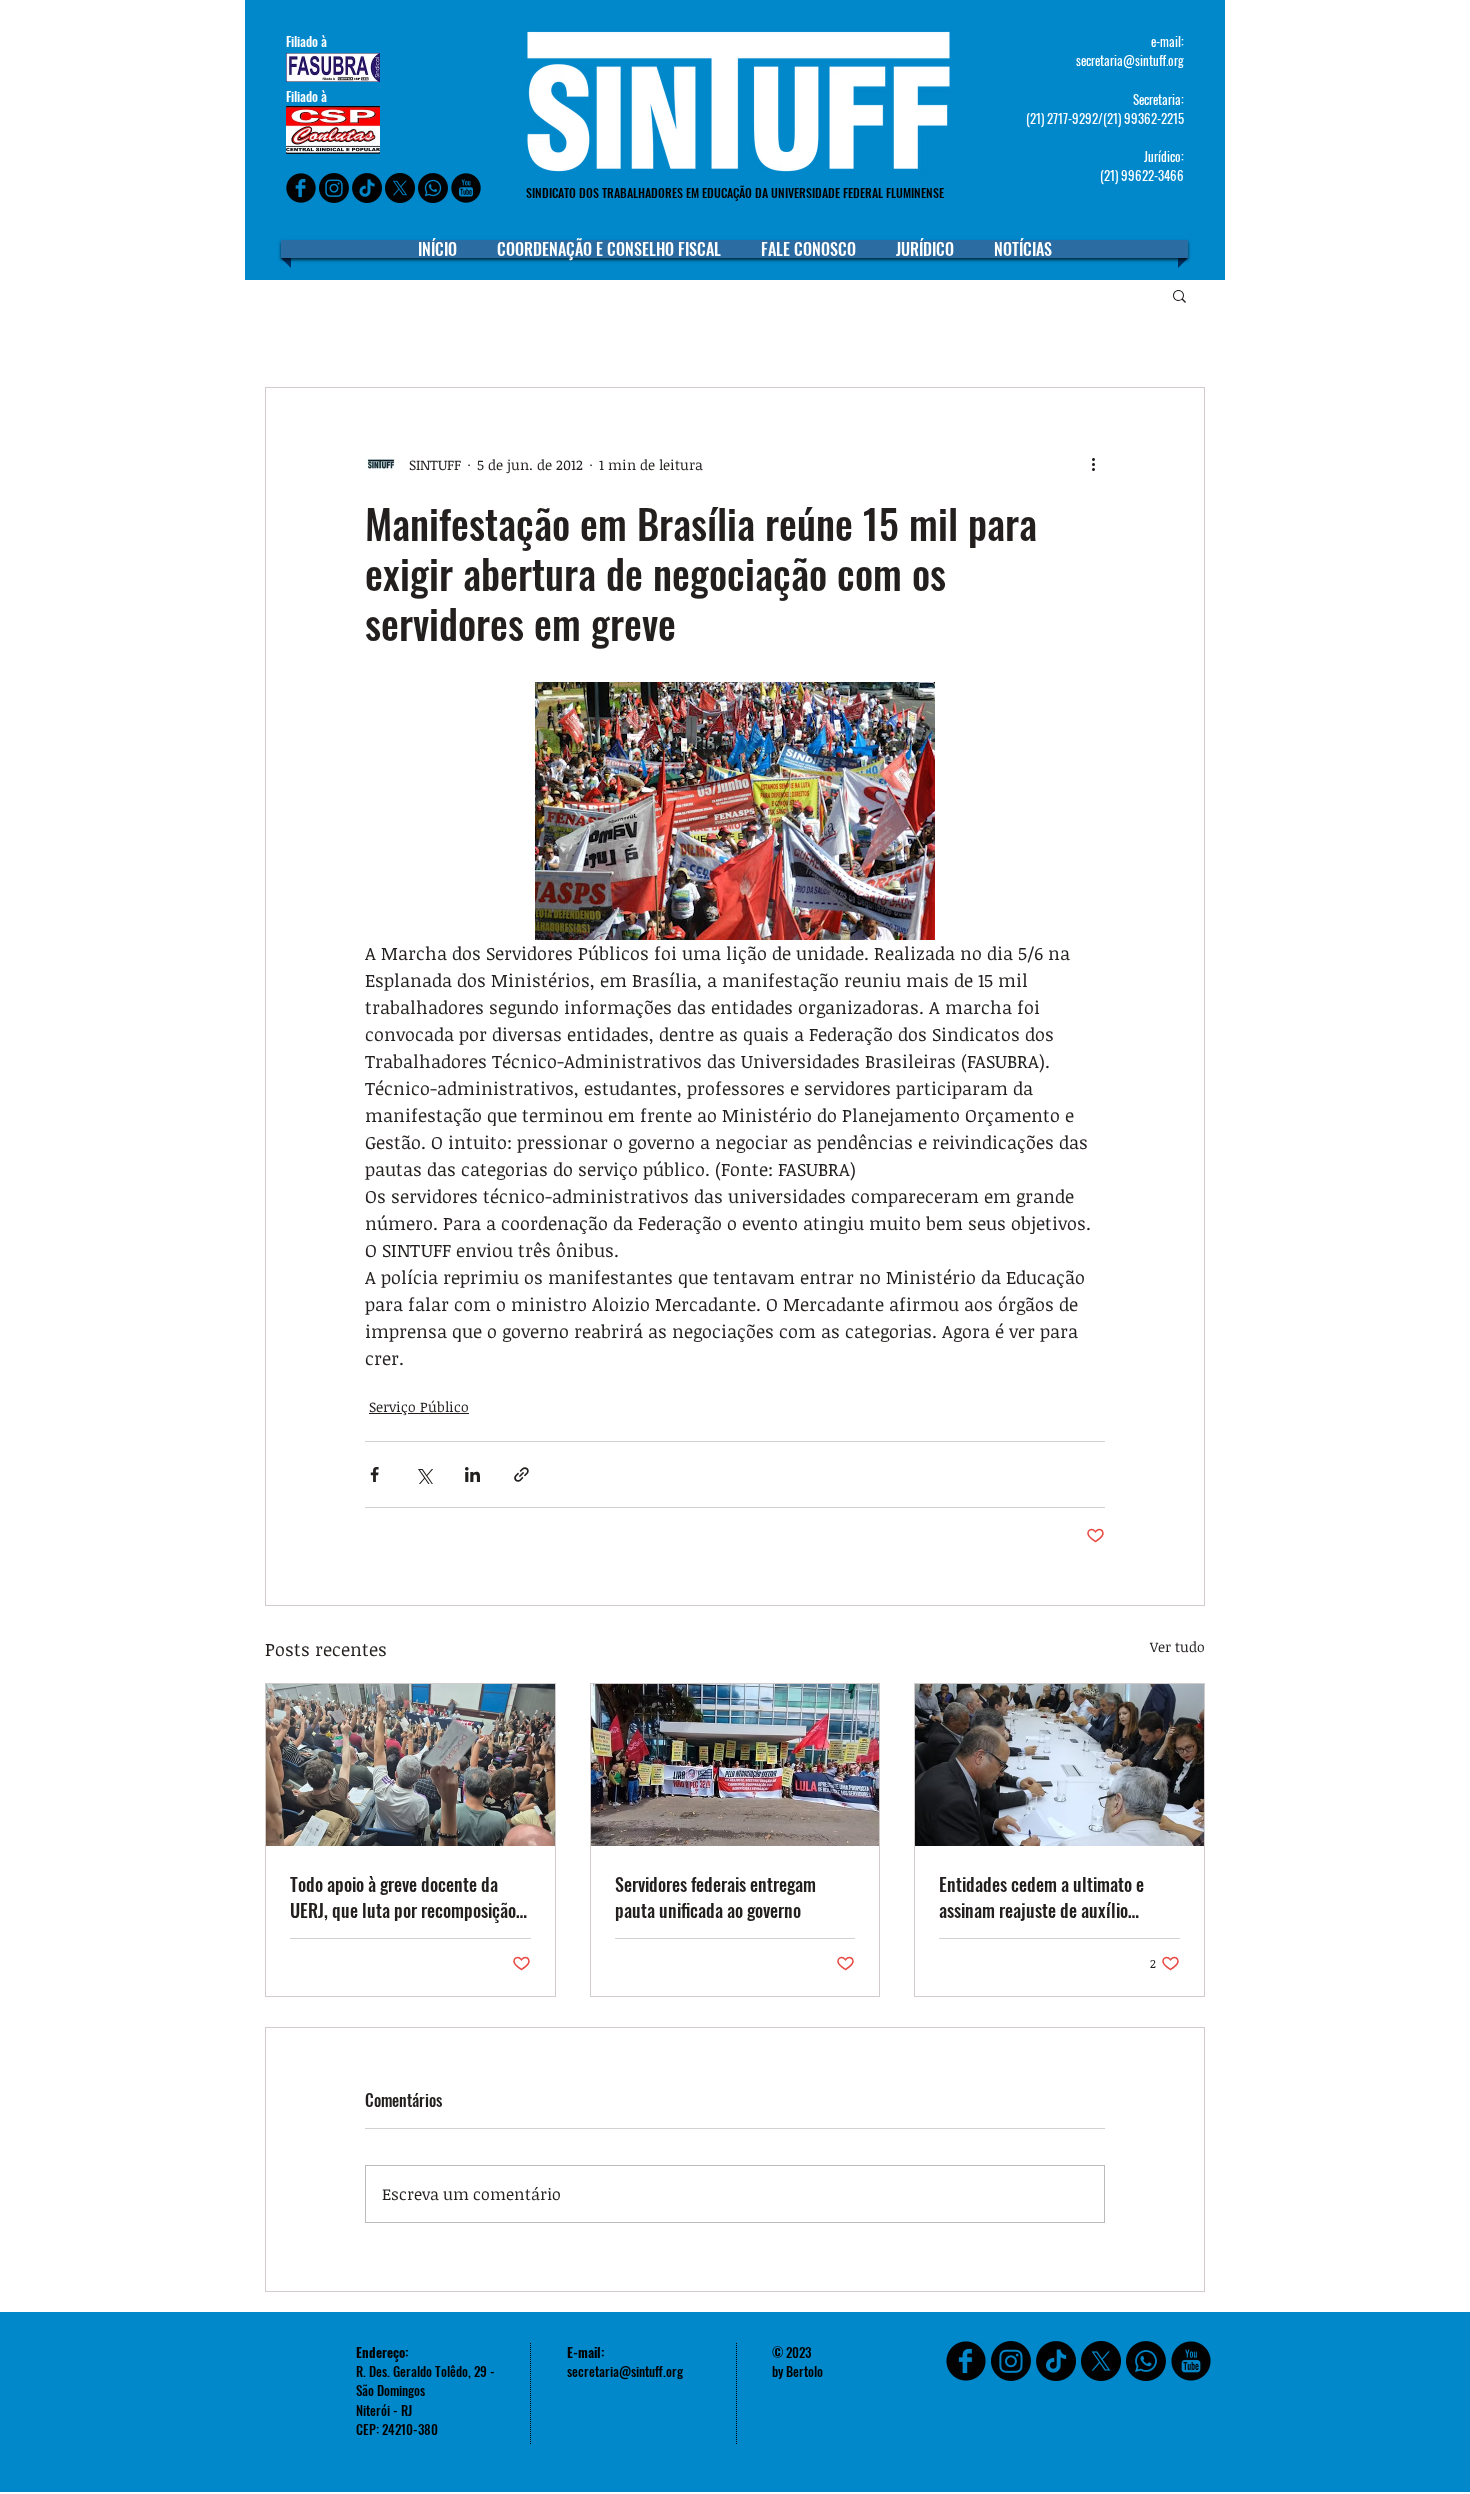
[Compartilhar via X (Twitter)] (423, 1474)
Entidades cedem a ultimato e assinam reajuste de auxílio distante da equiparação (1041, 1897)
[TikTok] (1056, 2361)
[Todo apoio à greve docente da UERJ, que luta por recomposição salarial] (410, 1765)
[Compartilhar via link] (521, 1474)
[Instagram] (334, 188)
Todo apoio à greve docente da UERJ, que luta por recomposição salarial (403, 1897)
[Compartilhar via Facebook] (374, 1474)
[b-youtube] (466, 188)
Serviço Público (419, 1406)
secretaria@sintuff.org (1130, 60)
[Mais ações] (1093, 464)
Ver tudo (1177, 1646)
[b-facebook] (301, 188)
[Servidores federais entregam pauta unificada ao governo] (735, 1765)
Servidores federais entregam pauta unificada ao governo (715, 1897)
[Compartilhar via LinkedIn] (472, 1474)
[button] (1179, 295)
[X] (400, 188)
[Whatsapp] (433, 188)
